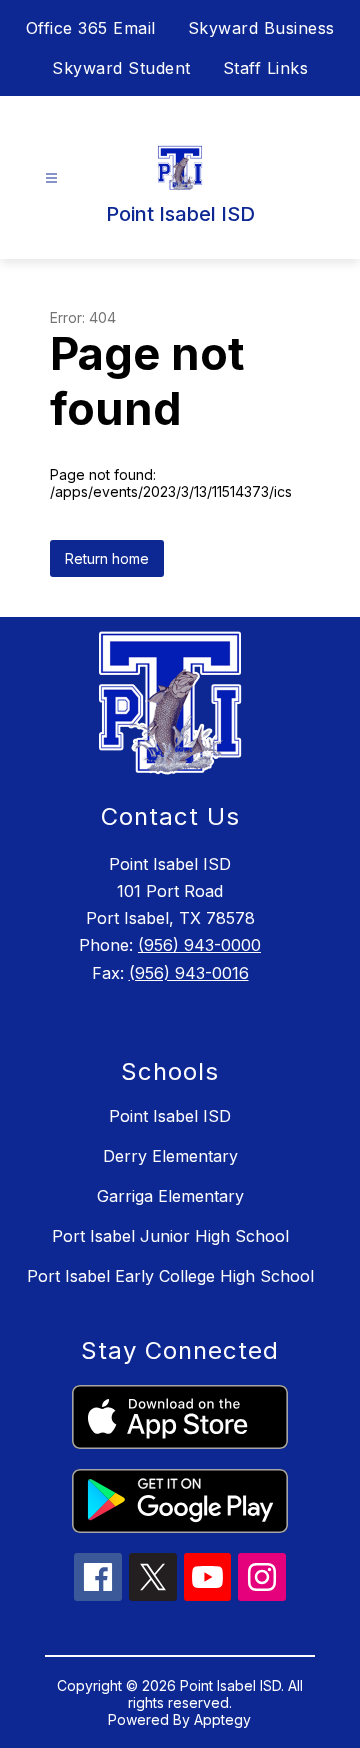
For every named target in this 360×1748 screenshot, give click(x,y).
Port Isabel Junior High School (170, 1236)
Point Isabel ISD (170, 1116)
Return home (107, 558)
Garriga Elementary (170, 1196)
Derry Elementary (170, 1156)
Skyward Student (121, 68)
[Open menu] (51, 178)
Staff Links (266, 68)
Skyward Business (261, 28)
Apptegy (222, 1719)
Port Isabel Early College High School (170, 1276)
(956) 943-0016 (189, 973)
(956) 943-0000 (199, 945)
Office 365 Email (91, 28)
